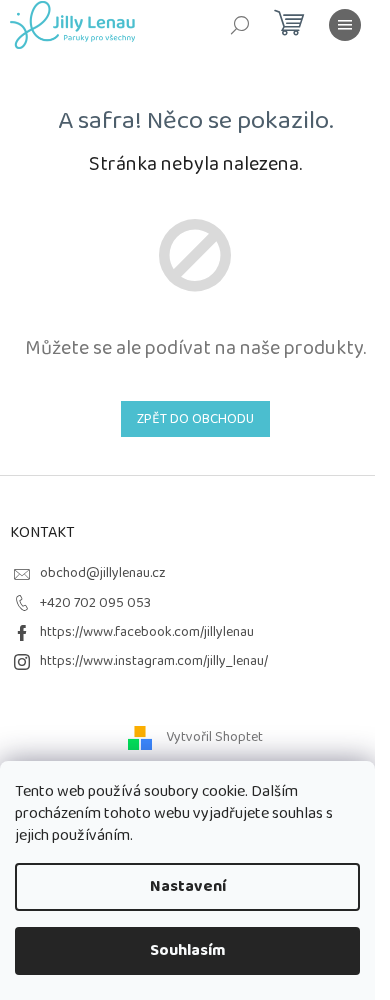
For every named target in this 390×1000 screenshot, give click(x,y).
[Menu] (345, 25)
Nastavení (188, 886)
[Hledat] (240, 25)
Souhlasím (188, 950)
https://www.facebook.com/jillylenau (147, 632)
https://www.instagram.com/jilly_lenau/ (154, 661)
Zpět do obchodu (195, 419)
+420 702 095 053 (95, 603)
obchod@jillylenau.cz (103, 573)
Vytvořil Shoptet (214, 737)
